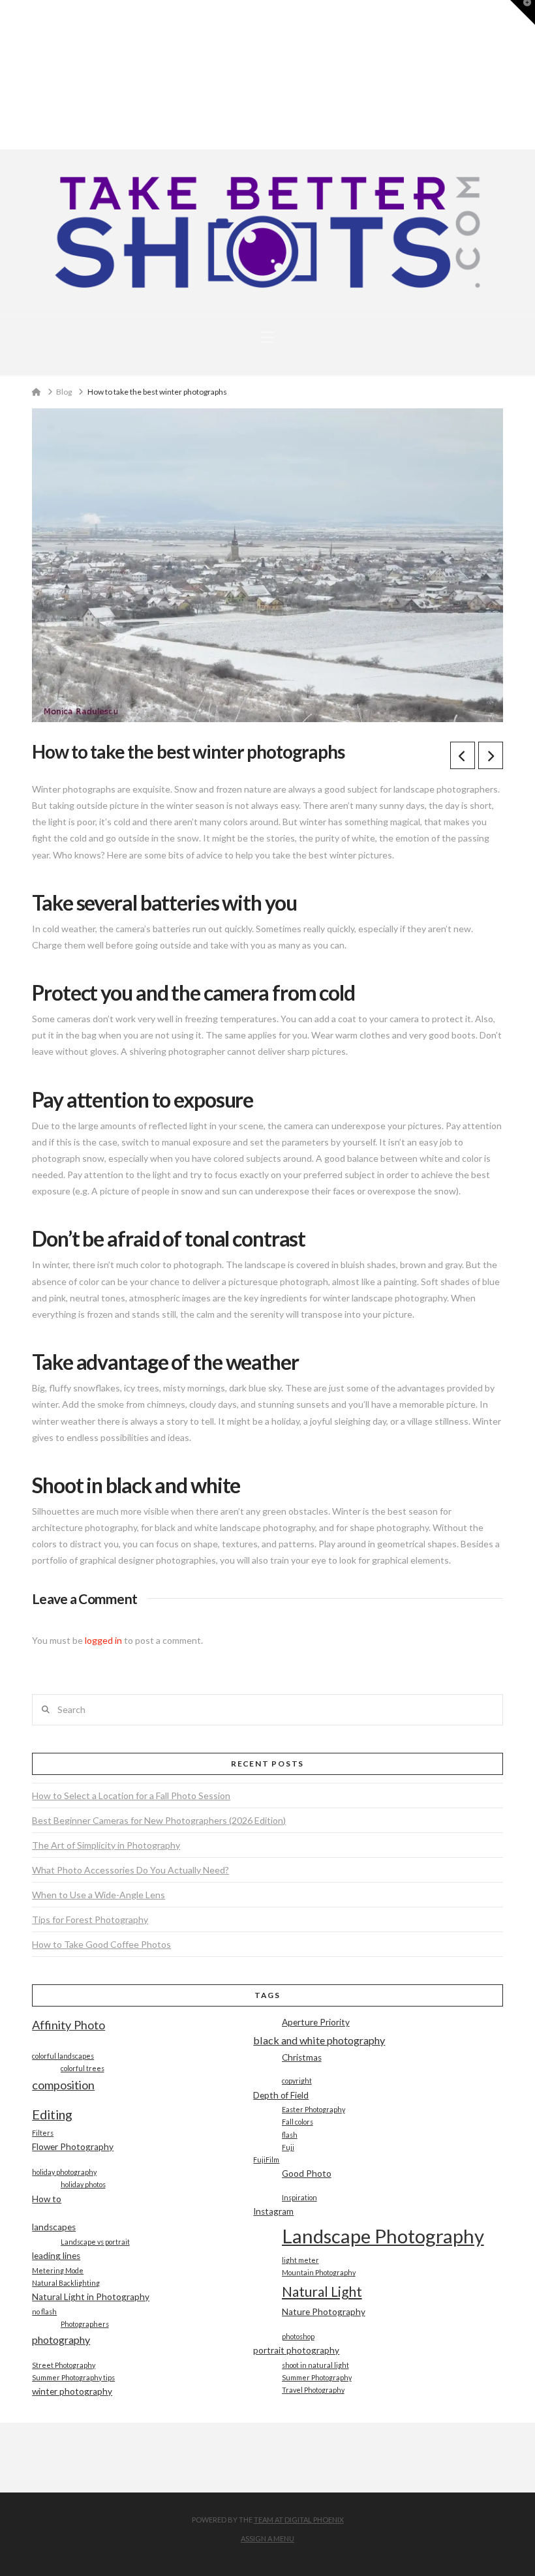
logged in (103, 1640)
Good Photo (307, 2174)
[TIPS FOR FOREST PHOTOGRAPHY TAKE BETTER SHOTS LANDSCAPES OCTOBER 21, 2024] (5, 75)
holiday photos (83, 2184)
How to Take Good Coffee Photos (101, 1944)
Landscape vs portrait (95, 2242)
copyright (297, 2081)
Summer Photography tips (73, 2377)
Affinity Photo (69, 2025)
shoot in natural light (315, 2365)
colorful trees (83, 2068)
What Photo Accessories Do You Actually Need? (130, 1870)
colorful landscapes (63, 2056)
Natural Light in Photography (91, 2297)
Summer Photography (317, 2377)
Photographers (85, 2324)
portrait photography (296, 2350)
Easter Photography (313, 2109)
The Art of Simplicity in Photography (106, 1845)
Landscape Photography (383, 2236)
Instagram (273, 2211)
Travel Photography (313, 2390)
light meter (300, 2260)
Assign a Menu (267, 2538)
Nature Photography (324, 2312)
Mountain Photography (319, 2272)
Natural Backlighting (66, 2283)
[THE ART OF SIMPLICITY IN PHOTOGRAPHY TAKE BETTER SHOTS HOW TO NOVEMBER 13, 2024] (2, 75)
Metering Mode (58, 2270)
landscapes (54, 2227)
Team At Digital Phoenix (299, 2520)
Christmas (302, 2057)
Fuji (288, 2147)
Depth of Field (281, 2095)
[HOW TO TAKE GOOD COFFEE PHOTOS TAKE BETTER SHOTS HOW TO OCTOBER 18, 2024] (6, 75)
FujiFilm (266, 2159)
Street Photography (64, 2365)
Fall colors (298, 2122)
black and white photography (319, 2040)
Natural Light (322, 2291)
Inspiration (299, 2197)
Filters (43, 2133)
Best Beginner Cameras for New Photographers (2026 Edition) (159, 1820)
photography (61, 2340)
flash (290, 2135)
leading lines (56, 2256)
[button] (268, 337)
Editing (52, 2114)
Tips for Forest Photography (90, 1919)
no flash (44, 2311)
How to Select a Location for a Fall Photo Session (131, 1796)
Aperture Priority (316, 2022)
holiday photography (64, 2172)
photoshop (298, 2336)
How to (47, 2199)
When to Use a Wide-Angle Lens (99, 1895)
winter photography (72, 2391)
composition (63, 2085)
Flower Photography (73, 2147)
